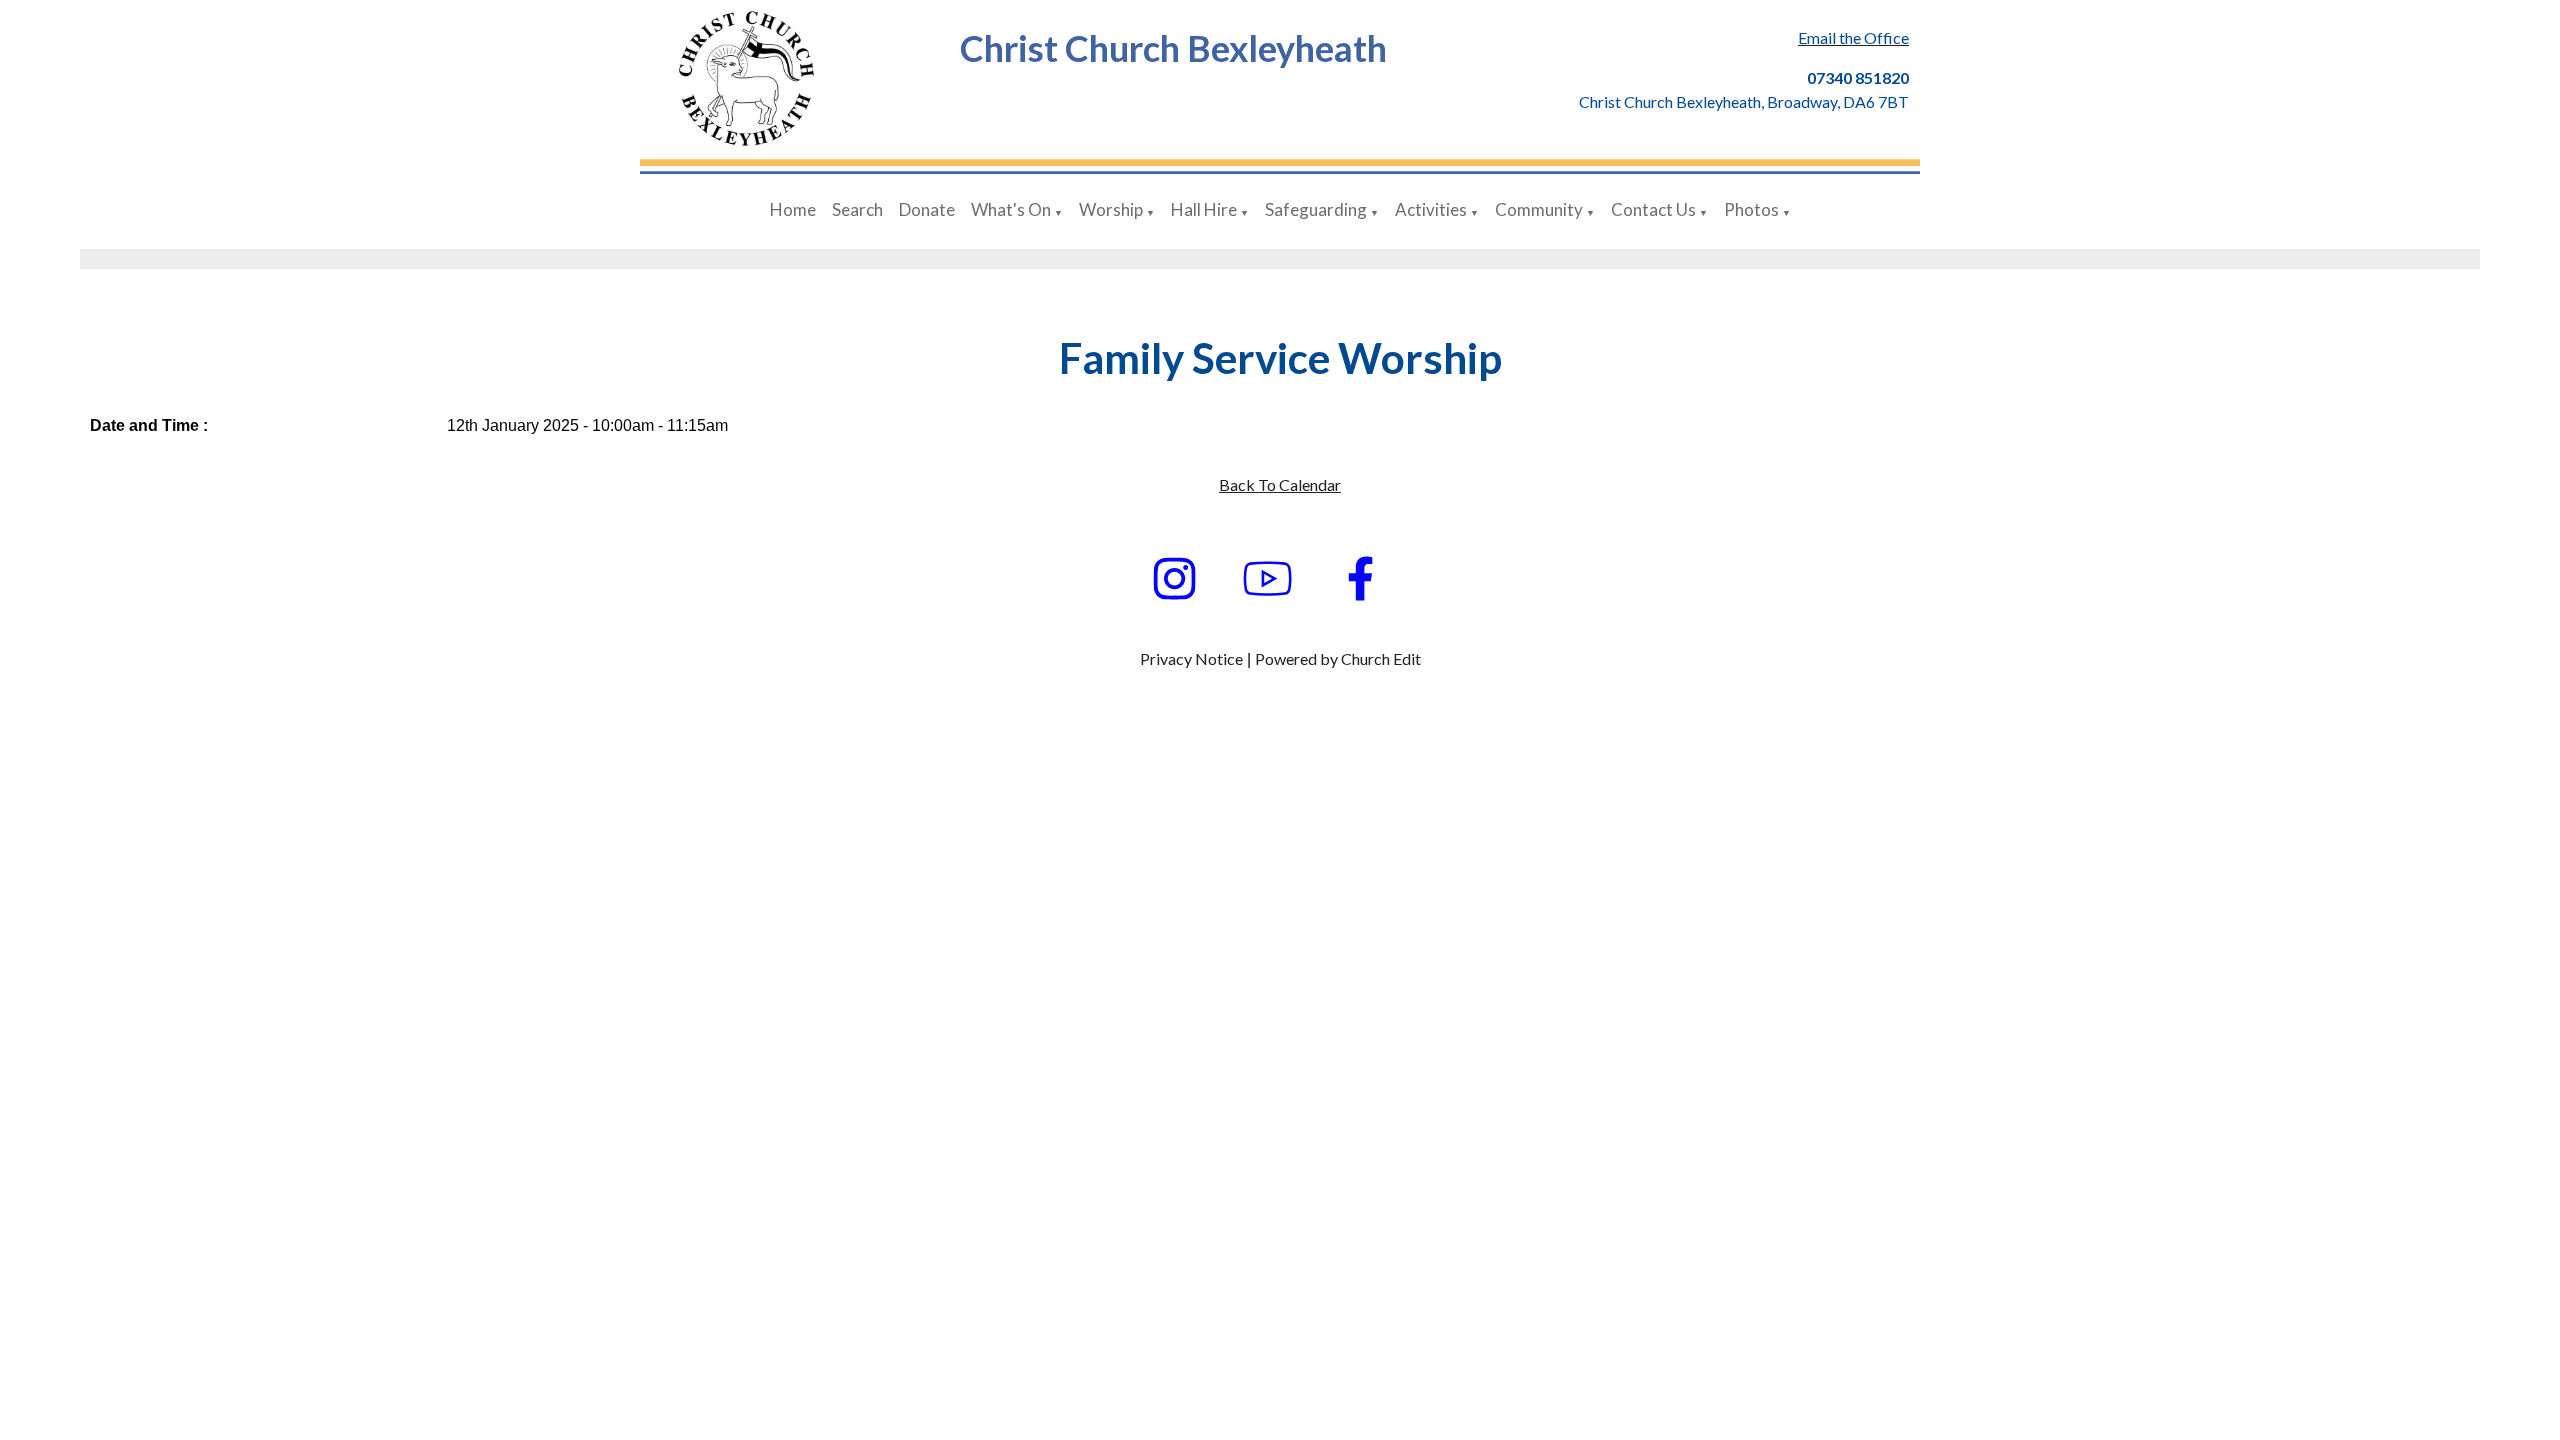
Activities (1431, 209)
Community (1539, 209)
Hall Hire (1204, 209)
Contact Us (1653, 209)
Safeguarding (1316, 209)
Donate (927, 209)
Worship (1111, 209)
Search (857, 209)
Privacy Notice (1191, 658)
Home (793, 209)
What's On (1011, 209)
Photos (1751, 209)
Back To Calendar (1280, 484)
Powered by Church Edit (1338, 658)
